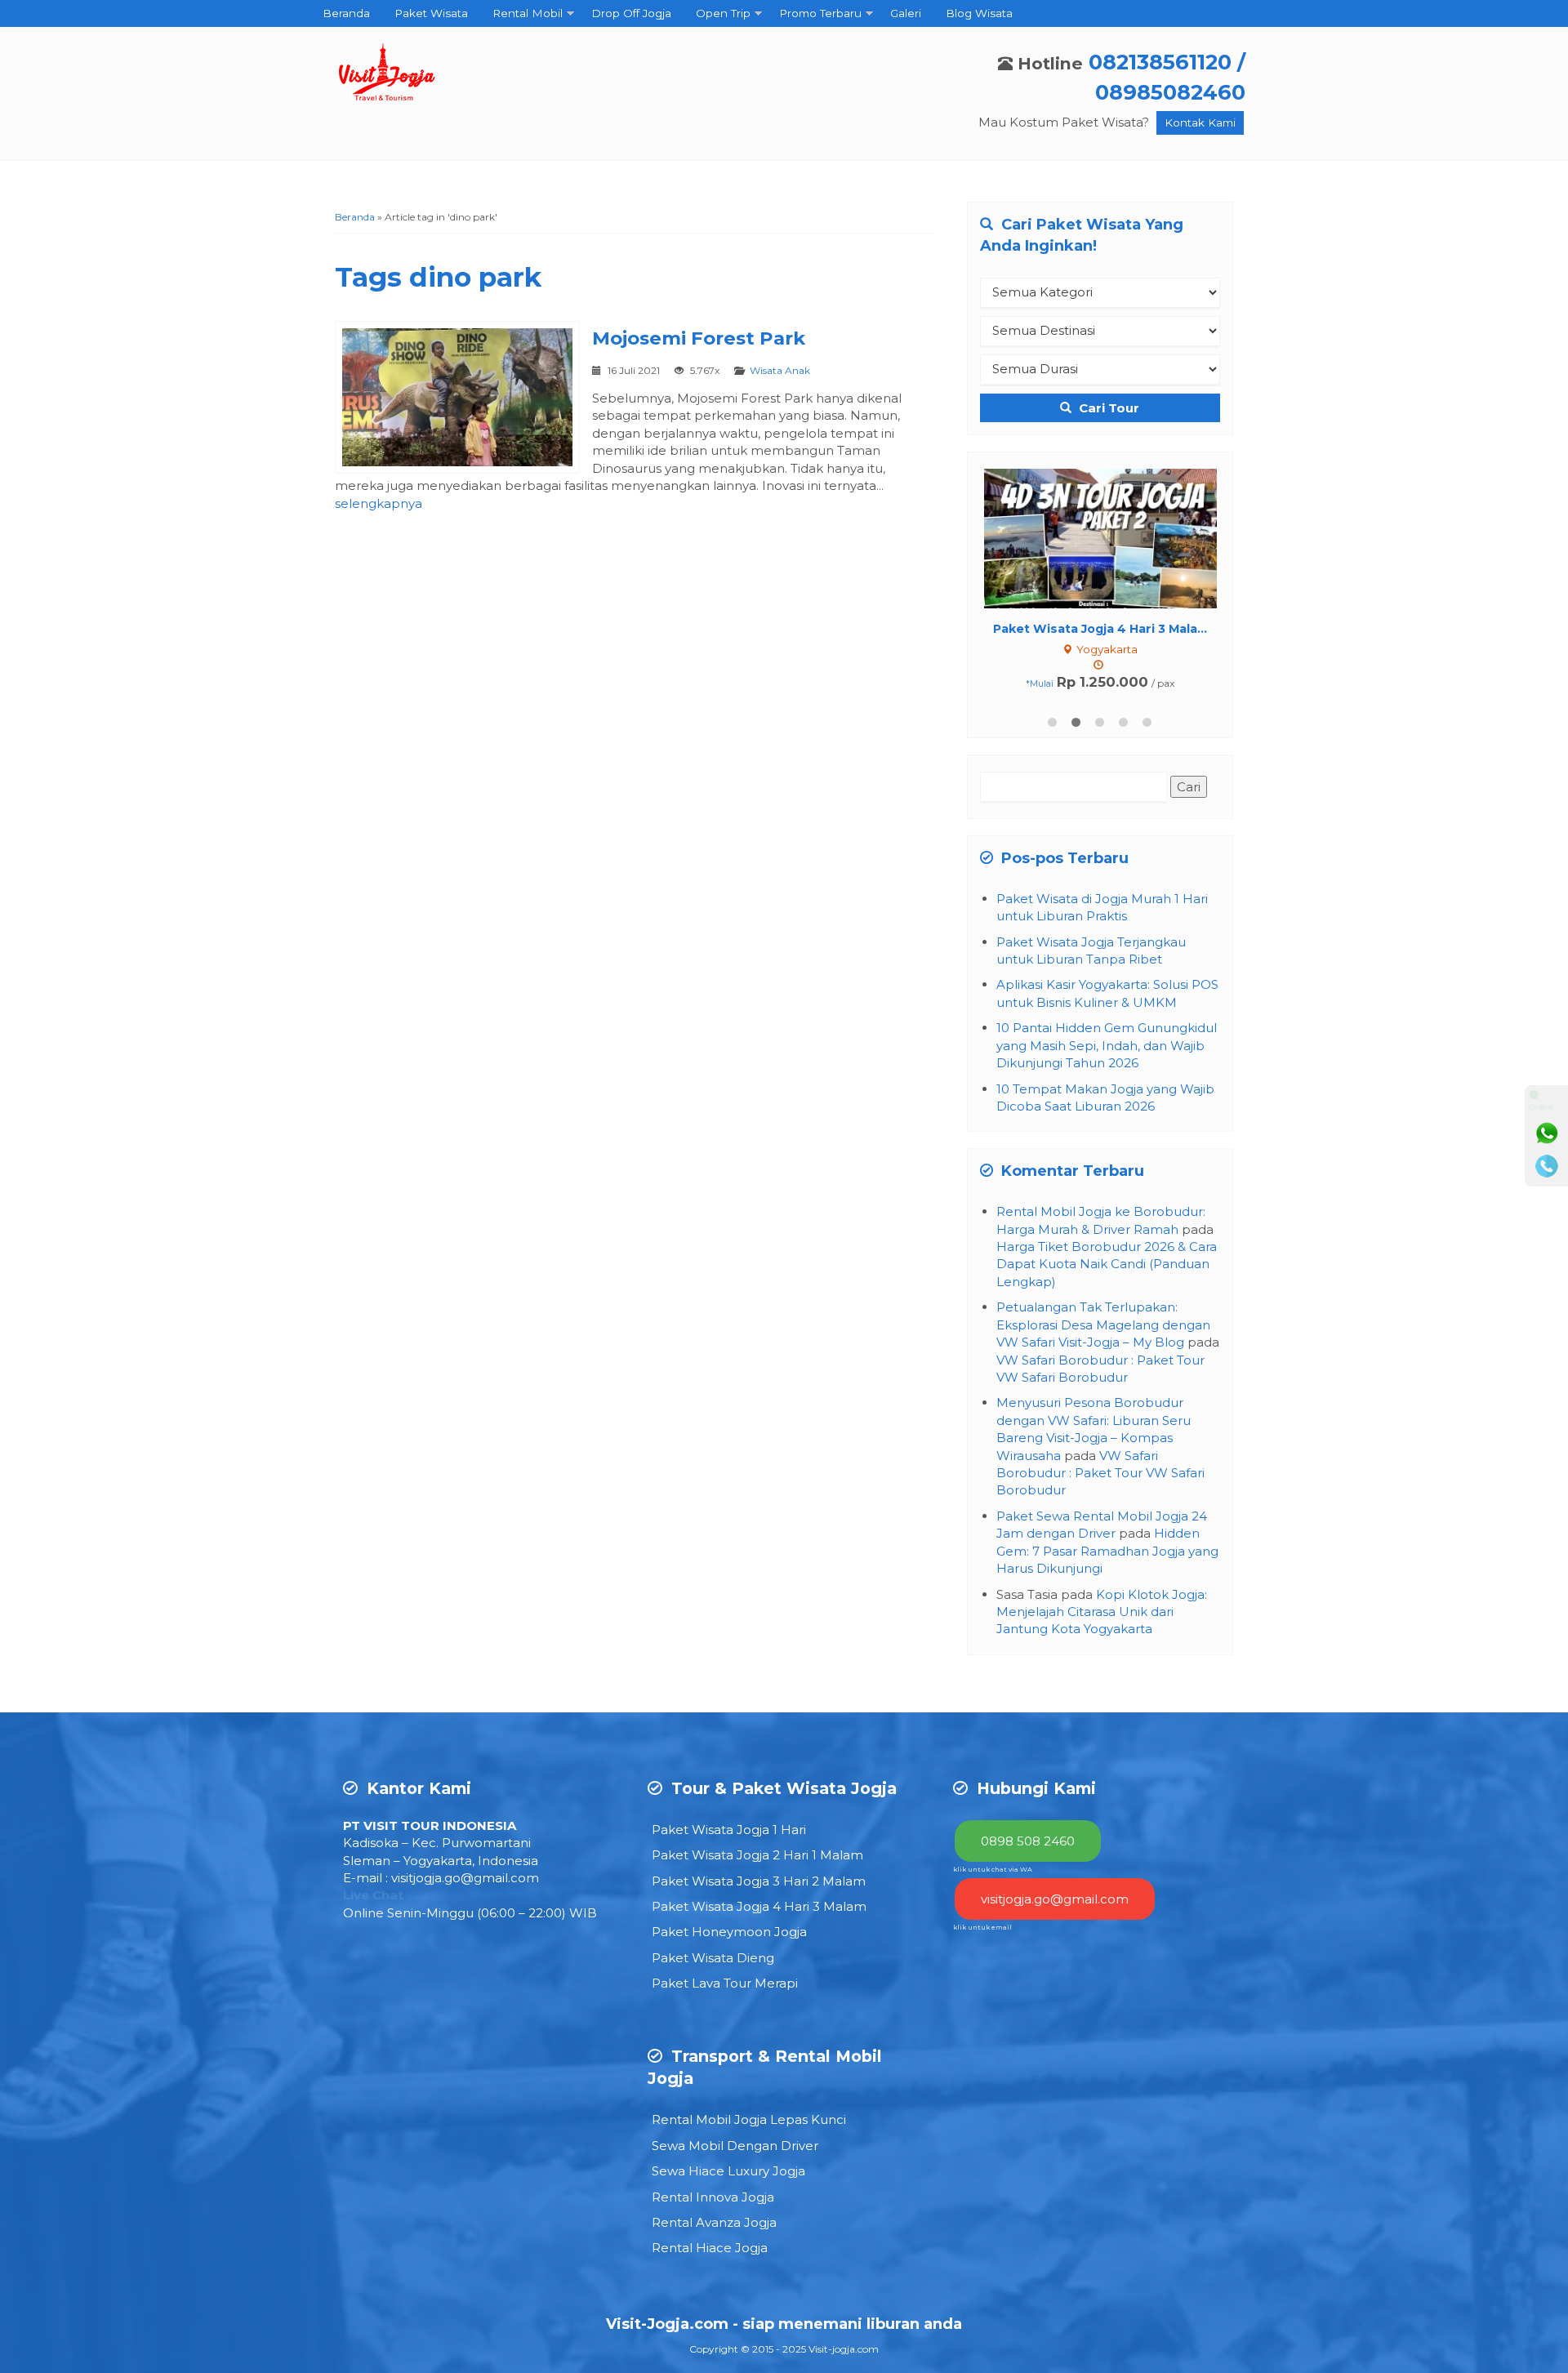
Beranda (346, 13)
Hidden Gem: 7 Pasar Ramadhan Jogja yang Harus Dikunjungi (1107, 1551)
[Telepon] (1547, 1166)
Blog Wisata (979, 13)
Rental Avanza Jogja (714, 2222)
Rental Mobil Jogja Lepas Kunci (749, 2119)
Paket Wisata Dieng (713, 1958)
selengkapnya (379, 503)
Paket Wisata (431, 13)
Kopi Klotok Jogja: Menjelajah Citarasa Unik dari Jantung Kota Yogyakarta (1102, 1612)
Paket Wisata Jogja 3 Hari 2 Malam (759, 1881)
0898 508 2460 (1028, 1841)
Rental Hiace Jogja (710, 2248)
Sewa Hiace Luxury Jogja (728, 2171)
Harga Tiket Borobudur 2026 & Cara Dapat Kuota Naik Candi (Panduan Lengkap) (1107, 1264)
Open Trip (723, 13)
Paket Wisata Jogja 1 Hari (729, 1830)
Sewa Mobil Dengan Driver (735, 2146)
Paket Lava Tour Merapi (725, 1983)
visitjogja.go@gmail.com (465, 1878)
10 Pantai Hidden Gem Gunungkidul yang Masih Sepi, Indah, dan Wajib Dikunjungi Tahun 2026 (1107, 1045)
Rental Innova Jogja (713, 2197)
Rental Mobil (528, 13)
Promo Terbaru (820, 13)
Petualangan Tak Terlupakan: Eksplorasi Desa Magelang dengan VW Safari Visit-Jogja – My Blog (1103, 1325)
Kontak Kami (1200, 122)
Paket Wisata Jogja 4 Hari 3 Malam (759, 1906)
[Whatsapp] (1547, 1133)
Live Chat (373, 1895)
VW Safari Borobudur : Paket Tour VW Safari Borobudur (1100, 1473)
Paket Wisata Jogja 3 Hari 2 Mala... (1100, 629)
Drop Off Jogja (631, 13)
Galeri (906, 13)
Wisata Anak (780, 370)
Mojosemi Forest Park (699, 338)
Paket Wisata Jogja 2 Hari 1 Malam (757, 1855)
